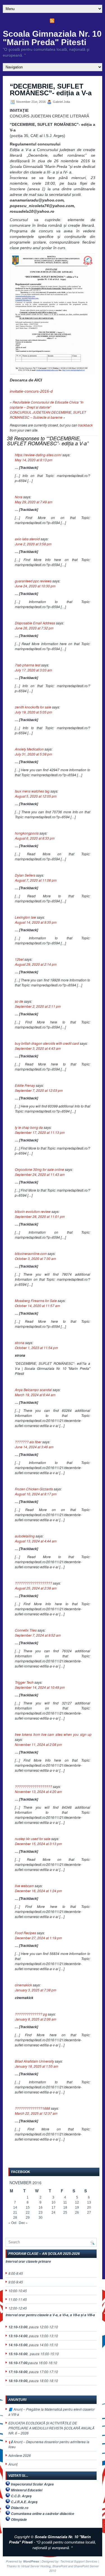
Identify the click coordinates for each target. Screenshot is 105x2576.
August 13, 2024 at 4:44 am (36, 1541)
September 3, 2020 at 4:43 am (38, 1048)
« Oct (12, 2222)
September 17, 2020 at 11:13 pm (40, 1132)
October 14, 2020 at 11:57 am (37, 1306)
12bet (19, 959)
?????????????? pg (31, 2014)
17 (53, 2207)
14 (15, 2207)
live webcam (24, 1886)
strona (20, 1343)
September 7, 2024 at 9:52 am (38, 1635)
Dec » (23, 2222)
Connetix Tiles (26, 1630)
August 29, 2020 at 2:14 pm (36, 964)
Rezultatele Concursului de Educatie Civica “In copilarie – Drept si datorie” (47, 405)
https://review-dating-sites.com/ (38, 455)
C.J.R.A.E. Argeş (24, 2502)
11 (65, 2202)
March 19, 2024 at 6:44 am (35, 1395)
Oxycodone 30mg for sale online (39, 1169)
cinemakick (23, 1985)
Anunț (13, 2464)
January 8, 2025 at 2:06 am (36, 2019)
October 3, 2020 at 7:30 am (35, 1258)
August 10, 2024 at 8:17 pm (36, 1494)
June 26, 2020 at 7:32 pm (34, 628)
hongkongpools (27, 833)
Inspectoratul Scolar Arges (32, 2484)
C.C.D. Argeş (21, 2496)
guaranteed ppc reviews (33, 581)
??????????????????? (33, 1583)
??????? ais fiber (28, 1442)
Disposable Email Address (35, 623)
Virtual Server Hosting (36, 2566)
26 (77, 2213)
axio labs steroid (27, 539)
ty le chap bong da (29, 1127)
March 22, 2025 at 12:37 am (36, 2113)
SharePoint (60, 2566)
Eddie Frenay (25, 1085)
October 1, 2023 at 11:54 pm (36, 1348)
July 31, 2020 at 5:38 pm (33, 754)
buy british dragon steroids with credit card (47, 1043)
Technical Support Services (79, 2561)
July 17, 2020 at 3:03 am (33, 670)
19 (77, 2207)
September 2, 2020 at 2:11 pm (38, 1006)
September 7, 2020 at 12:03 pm (39, 1090)
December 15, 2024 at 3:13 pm (38, 1844)
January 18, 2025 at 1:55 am (37, 2066)
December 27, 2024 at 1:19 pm (38, 1938)
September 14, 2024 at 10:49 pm (40, 1687)
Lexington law (25, 917)
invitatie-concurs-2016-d (31, 391)
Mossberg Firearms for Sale (36, 1300)
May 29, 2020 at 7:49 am (34, 502)
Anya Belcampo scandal (33, 1390)
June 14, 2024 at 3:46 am (34, 1447)
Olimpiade (19, 2520)
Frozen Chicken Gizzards (34, 1489)
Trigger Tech (24, 1682)
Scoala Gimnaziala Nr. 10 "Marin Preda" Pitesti (52, 38)
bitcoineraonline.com (31, 1253)
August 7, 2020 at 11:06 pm (36, 880)
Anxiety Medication (29, 749)
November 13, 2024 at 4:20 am (38, 1791)
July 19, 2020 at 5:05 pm (33, 712)
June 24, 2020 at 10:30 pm (35, 586)
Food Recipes (25, 1933)
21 (15, 2213)
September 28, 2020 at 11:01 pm (40, 1216)
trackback (85, 425)
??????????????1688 (32, 2108)
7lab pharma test (28, 665)
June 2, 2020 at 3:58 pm (33, 544)
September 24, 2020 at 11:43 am (40, 1174)
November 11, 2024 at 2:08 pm (38, 1744)
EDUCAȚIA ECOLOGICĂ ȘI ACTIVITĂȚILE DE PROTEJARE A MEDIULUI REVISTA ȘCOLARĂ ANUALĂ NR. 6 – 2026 (51, 2428)
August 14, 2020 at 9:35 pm (36, 922)
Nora (19, 497)
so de (19, 1001)
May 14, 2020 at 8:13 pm (34, 460)
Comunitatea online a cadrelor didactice (43, 2514)
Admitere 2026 (20, 2455)
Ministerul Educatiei (27, 2490)
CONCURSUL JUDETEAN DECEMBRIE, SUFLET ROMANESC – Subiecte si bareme (48, 415)
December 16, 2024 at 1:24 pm (38, 1891)
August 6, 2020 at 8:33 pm (35, 838)
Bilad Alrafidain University (34, 2061)
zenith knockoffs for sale (33, 707)
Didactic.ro (20, 2508)
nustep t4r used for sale (33, 1839)
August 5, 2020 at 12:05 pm (36, 796)
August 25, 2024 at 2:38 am (36, 1588)
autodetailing (25, 1536)
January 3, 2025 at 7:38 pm (36, 1990)
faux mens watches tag (32, 791)
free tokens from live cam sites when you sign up (53, 1734)
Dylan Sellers (25, 875)
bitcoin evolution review (33, 1211)
